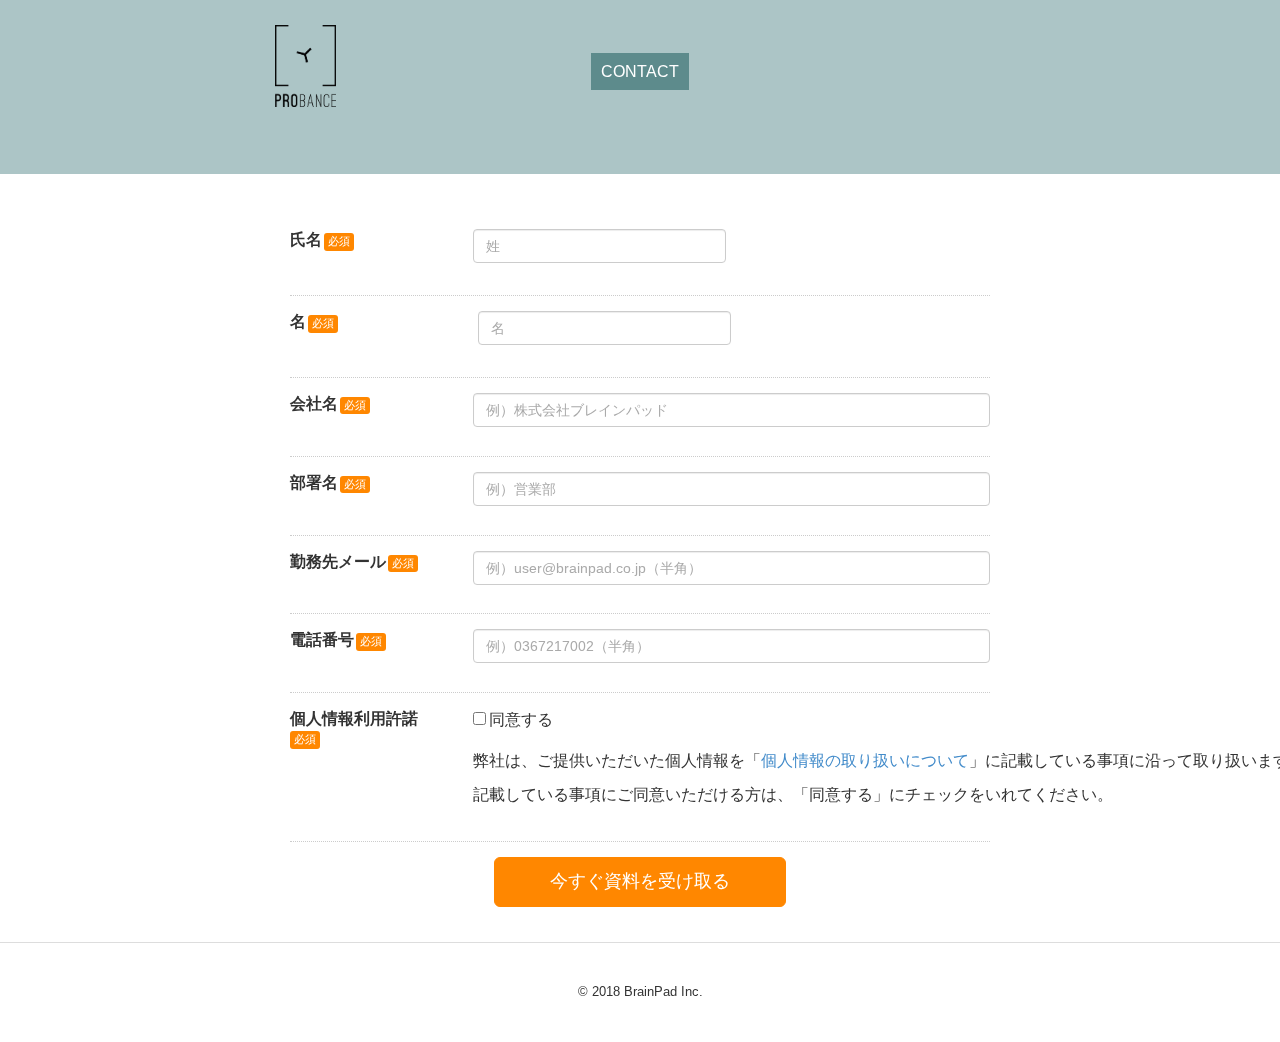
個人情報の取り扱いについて (865, 760)
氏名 (306, 239)
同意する (521, 719)
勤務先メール (338, 561)
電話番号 (322, 639)
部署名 (314, 482)
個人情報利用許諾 (354, 718)
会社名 (314, 403)
